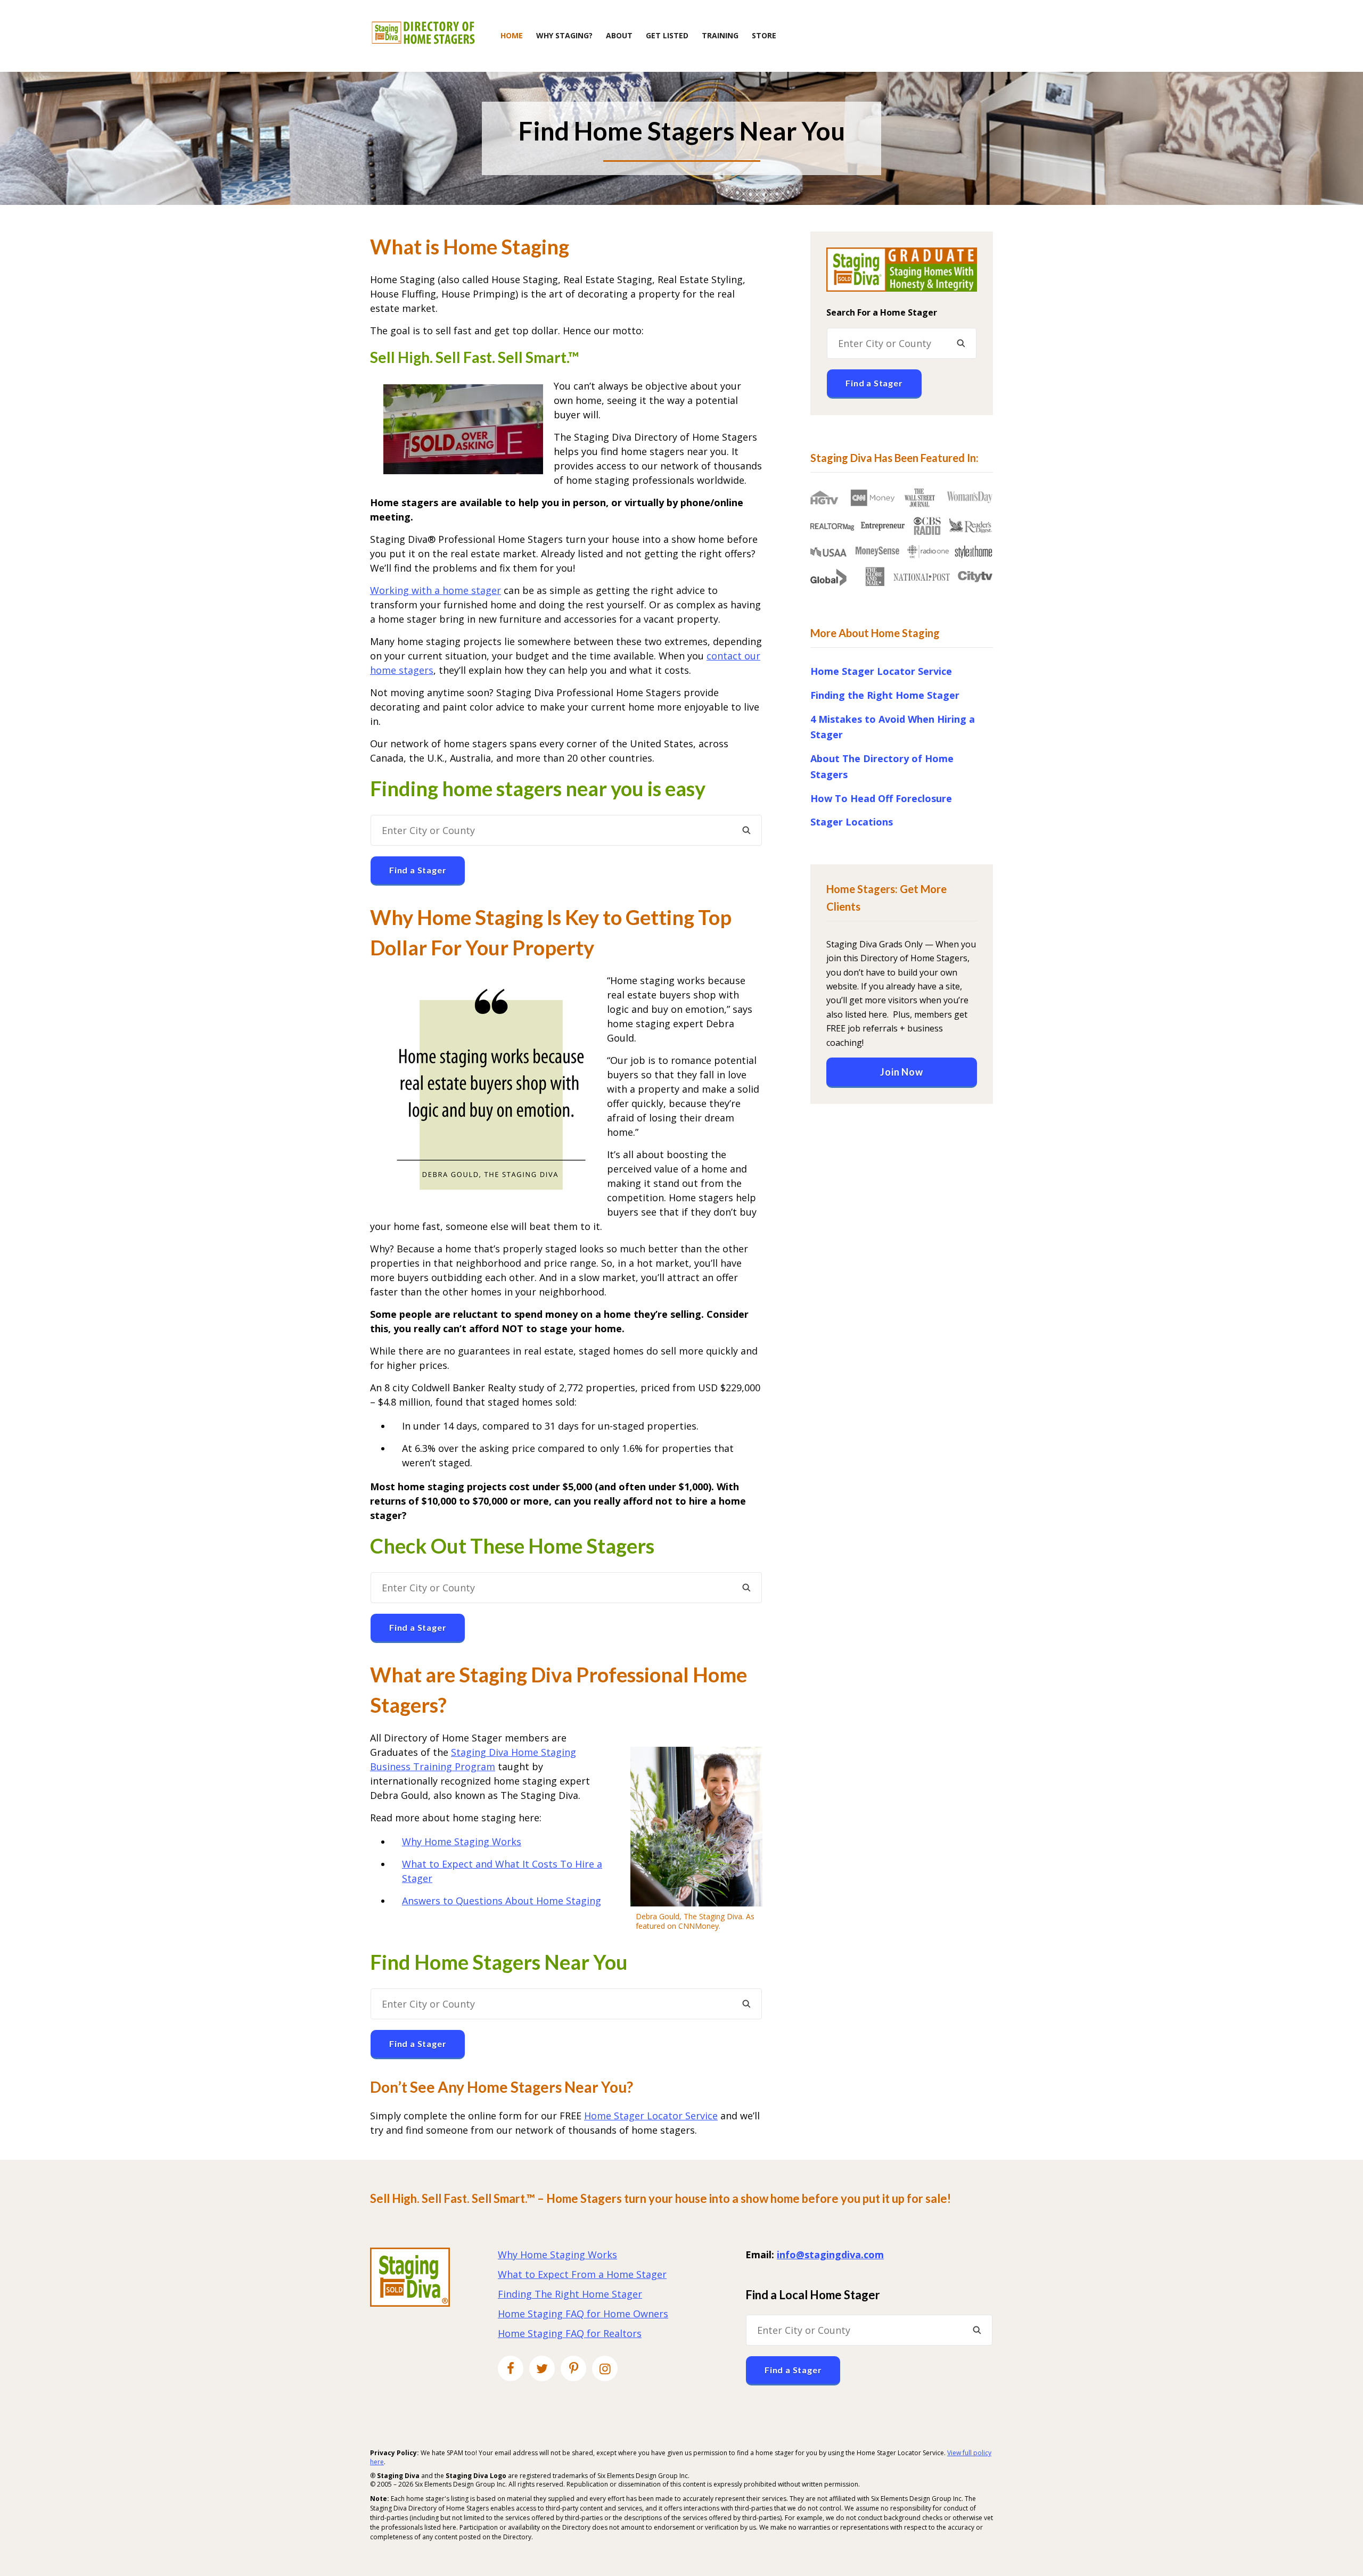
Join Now (902, 1072)
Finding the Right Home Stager (885, 695)
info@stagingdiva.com (830, 2255)
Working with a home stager (436, 590)
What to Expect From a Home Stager (582, 2274)
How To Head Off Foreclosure (881, 798)
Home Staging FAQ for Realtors (570, 2333)
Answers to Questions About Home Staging (502, 1901)
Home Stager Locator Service (651, 2116)
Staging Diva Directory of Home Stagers (423, 33)
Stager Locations (852, 822)
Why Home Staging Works (462, 1842)
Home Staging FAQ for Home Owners (583, 2314)
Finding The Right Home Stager (570, 2294)
